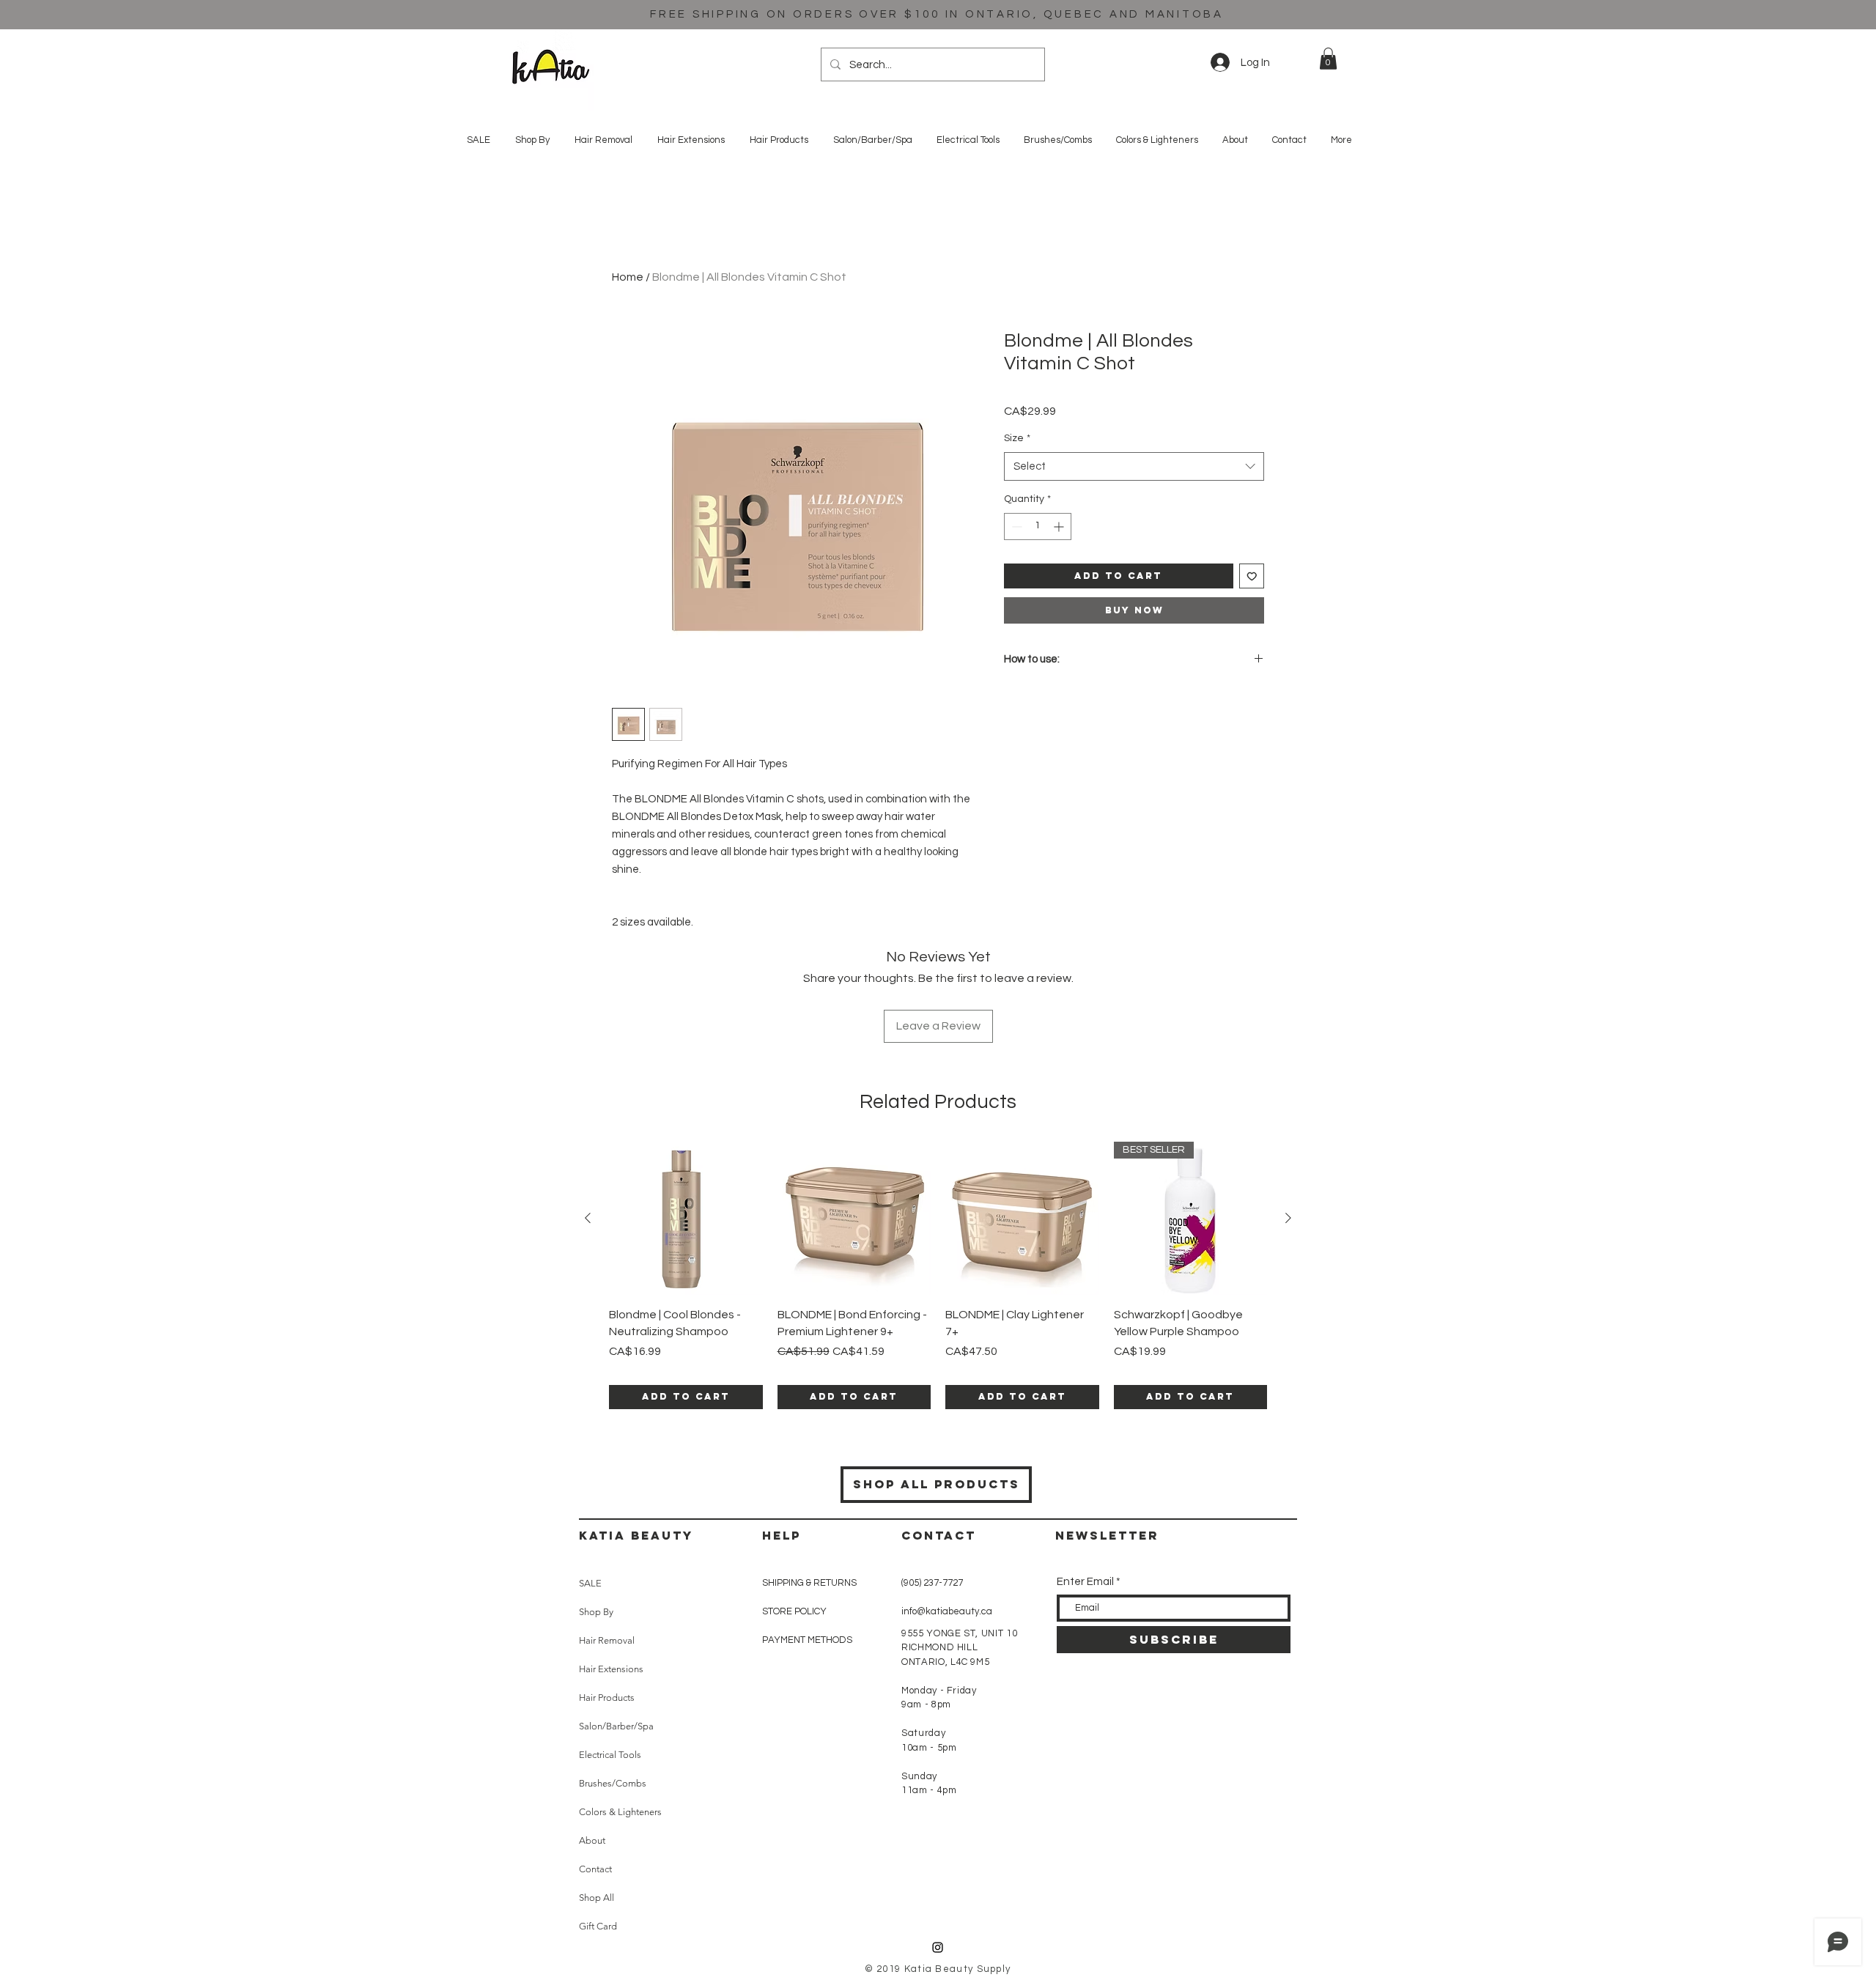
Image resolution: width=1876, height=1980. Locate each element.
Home (628, 277)
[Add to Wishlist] (1252, 576)
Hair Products (607, 1698)
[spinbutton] (1038, 527)
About (592, 1840)
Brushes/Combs (613, 1783)
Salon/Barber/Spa (616, 1726)
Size (1017, 438)
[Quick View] (686, 1219)
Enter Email (1085, 1582)
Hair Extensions (611, 1669)
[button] (1328, 59)
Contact (595, 1869)
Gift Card (598, 1926)
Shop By (596, 1612)
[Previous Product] (588, 1218)
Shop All (597, 1898)
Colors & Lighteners (620, 1812)
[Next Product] (1288, 1218)
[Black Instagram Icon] (938, 1947)
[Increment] (1060, 527)
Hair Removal (607, 1640)
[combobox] (1134, 466)
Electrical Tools (610, 1755)
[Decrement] (1015, 527)
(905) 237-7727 (932, 1583)
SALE (590, 1583)
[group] (938, 1275)
